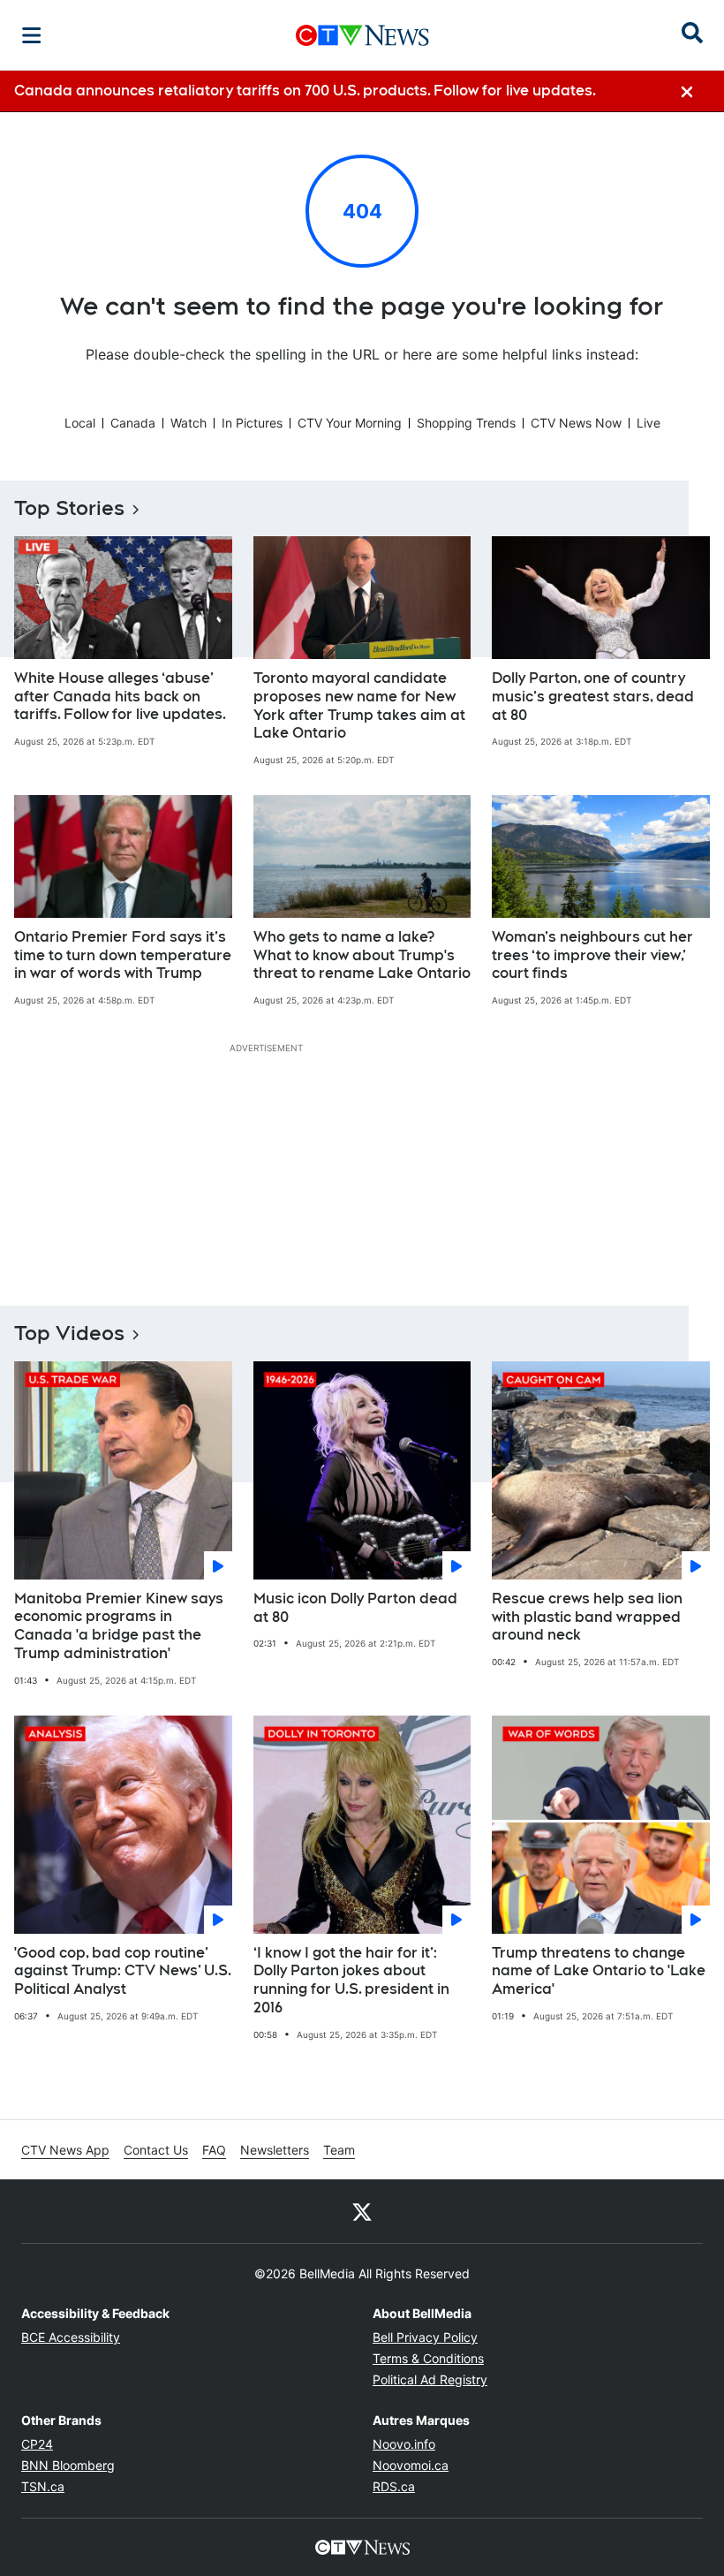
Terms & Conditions (428, 2358)
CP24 (37, 2444)
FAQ (214, 2150)
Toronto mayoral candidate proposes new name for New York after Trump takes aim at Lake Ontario (359, 705)
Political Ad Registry (430, 2379)
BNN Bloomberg (68, 2465)
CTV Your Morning (350, 423)
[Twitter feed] (362, 2211)
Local (80, 423)
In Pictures (252, 423)
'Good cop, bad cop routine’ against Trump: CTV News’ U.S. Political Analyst (123, 1971)
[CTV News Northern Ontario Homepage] (362, 35)
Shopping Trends (466, 423)
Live (649, 423)
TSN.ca (43, 2486)
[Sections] (32, 35)
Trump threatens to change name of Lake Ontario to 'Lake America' (599, 1971)
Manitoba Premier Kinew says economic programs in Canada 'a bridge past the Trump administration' (119, 1626)
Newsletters (275, 2150)
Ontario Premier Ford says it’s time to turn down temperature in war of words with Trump (123, 955)
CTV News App (65, 2150)
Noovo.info (404, 2444)
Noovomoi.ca (411, 2465)
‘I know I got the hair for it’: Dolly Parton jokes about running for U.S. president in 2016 (351, 1980)
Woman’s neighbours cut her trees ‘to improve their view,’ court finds (592, 955)
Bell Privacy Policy (425, 2337)
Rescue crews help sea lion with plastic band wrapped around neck (587, 1617)
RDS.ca (394, 2486)
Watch (189, 423)
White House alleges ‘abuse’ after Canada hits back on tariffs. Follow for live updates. (120, 697)
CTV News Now (576, 423)
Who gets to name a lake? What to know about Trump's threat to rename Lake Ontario (362, 955)
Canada (133, 423)
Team (339, 2150)
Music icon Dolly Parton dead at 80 (355, 1608)
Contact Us (156, 2150)
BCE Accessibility (71, 2337)
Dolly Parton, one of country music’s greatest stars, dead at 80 (593, 697)
